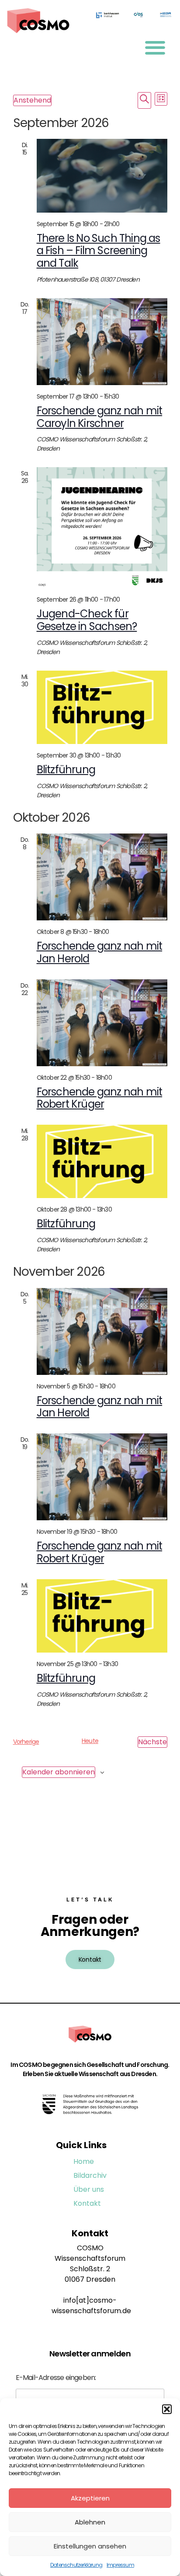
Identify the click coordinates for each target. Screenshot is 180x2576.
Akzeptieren (90, 2498)
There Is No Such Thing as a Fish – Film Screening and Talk (99, 251)
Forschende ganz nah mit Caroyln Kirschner (100, 417)
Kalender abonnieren (59, 1772)
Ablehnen (90, 2522)
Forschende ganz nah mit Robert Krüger (100, 1098)
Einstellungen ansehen (90, 2546)
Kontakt (87, 2203)
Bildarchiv (90, 2175)
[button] (167, 2409)
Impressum (120, 2565)
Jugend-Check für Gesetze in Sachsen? (87, 620)
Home (84, 2161)
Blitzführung (66, 770)
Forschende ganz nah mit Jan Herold (100, 952)
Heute (90, 1741)
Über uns (89, 2189)
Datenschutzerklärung (76, 2565)
